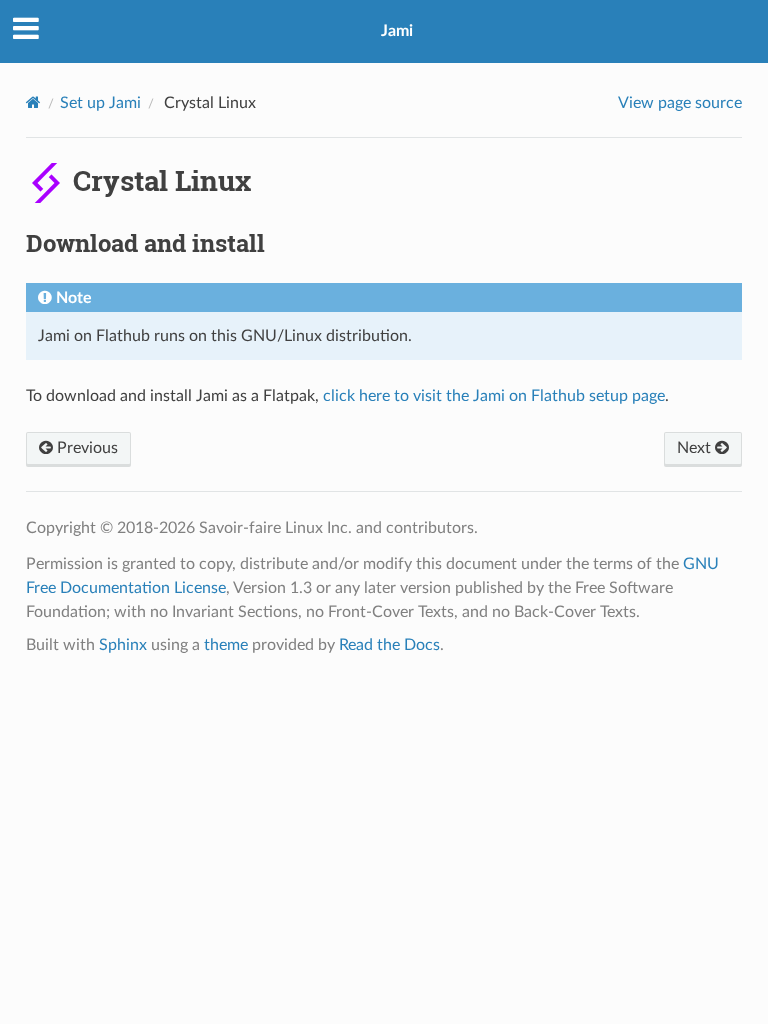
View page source (680, 103)
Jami (397, 31)
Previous (85, 448)
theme (226, 645)
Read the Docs (389, 645)
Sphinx (123, 645)
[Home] (33, 102)
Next (696, 448)
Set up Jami (100, 103)
